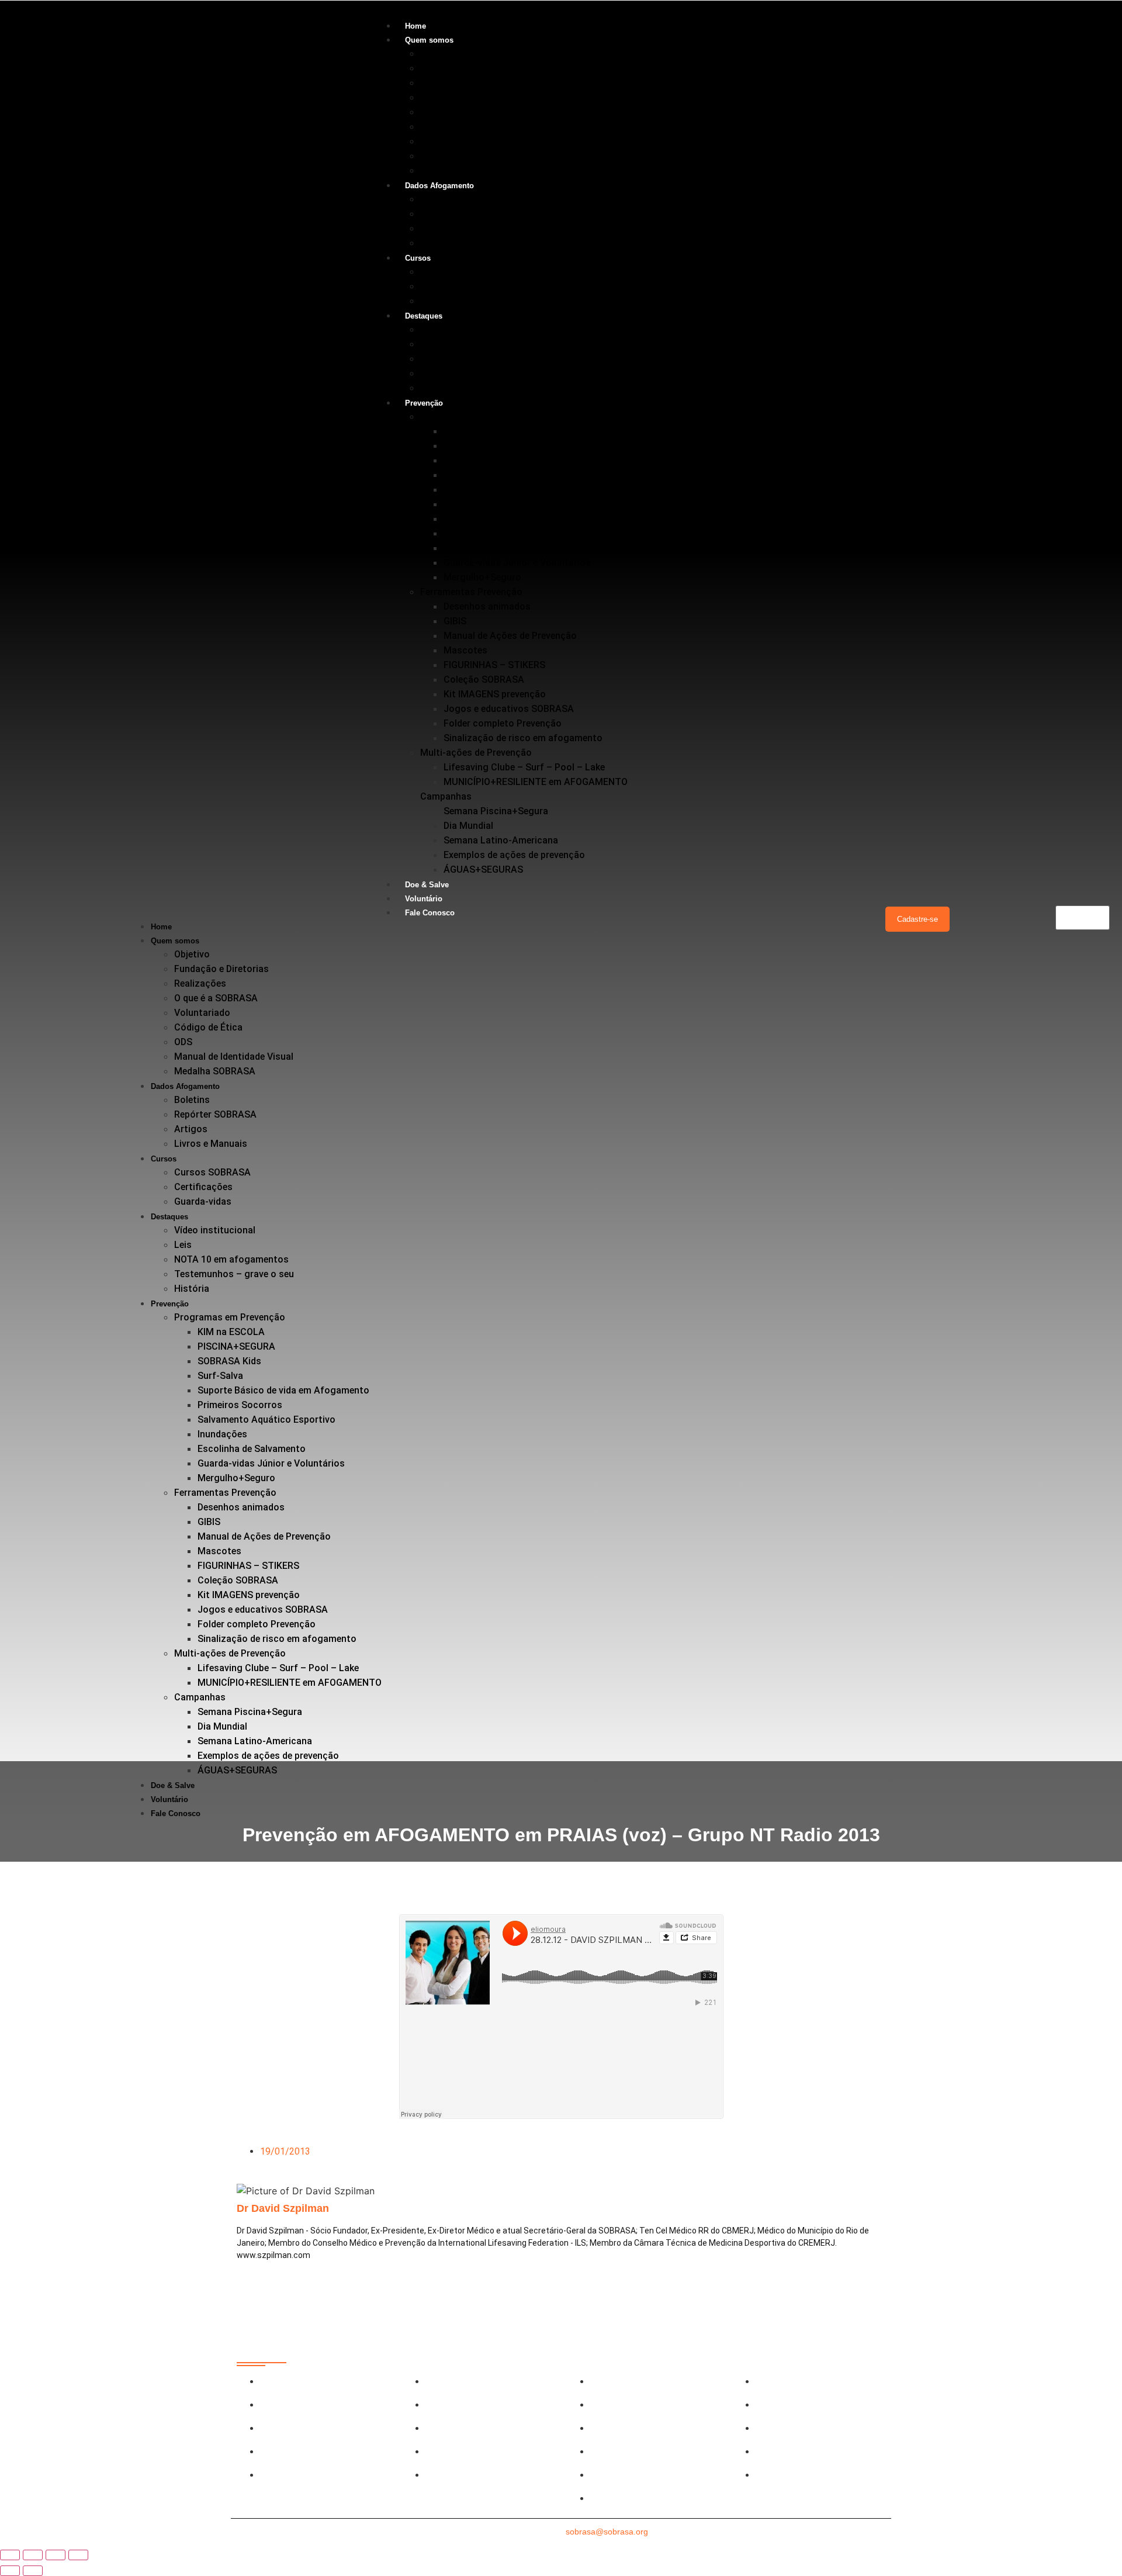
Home (415, 26)
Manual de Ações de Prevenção (510, 636)
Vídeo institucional (461, 329)
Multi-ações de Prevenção (476, 753)
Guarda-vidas (449, 301)
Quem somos (429, 40)
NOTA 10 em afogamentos (477, 359)
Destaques (424, 316)
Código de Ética (454, 127)
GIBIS (455, 621)
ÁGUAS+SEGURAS (483, 869)
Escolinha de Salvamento (498, 548)
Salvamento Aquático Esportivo (512, 519)
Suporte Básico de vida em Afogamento (529, 490)
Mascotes (465, 650)
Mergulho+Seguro (482, 577)
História (438, 388)
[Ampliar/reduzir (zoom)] (10, 2555)
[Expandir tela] (33, 2555)
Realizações (446, 83)
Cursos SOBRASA (458, 272)
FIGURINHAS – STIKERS (494, 665)
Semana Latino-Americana (501, 840)
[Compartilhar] (56, 2555)
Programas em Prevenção (476, 416)
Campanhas (446, 796)
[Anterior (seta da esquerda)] (10, 2571)
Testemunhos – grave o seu (480, 373)
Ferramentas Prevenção (471, 592)
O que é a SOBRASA (462, 97)
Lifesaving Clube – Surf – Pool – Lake (524, 767)
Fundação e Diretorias (467, 68)
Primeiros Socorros (486, 504)
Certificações (449, 286)
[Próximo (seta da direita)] (33, 2571)
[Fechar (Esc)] (78, 2555)
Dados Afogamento (439, 186)
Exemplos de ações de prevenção (514, 855)
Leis (429, 344)
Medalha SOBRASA (461, 170)
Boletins (438, 199)
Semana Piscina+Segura (496, 811)
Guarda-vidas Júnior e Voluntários (517, 563)
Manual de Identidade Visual (480, 156)
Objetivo (438, 53)
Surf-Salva (466, 475)
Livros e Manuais (457, 243)
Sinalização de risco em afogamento (523, 738)
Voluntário (424, 899)
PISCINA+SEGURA (482, 446)
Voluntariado (448, 112)
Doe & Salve (427, 885)
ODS (429, 141)
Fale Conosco (430, 913)
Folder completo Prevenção (503, 723)
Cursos (418, 258)
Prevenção (424, 403)
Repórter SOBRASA (461, 214)
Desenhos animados (487, 606)
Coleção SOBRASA (484, 680)
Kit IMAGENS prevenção (495, 694)
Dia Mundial (468, 826)
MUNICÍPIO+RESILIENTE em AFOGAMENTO (536, 782)
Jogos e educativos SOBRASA (509, 709)
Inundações (468, 533)
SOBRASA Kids (475, 460)
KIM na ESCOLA (477, 431)
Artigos (437, 228)
